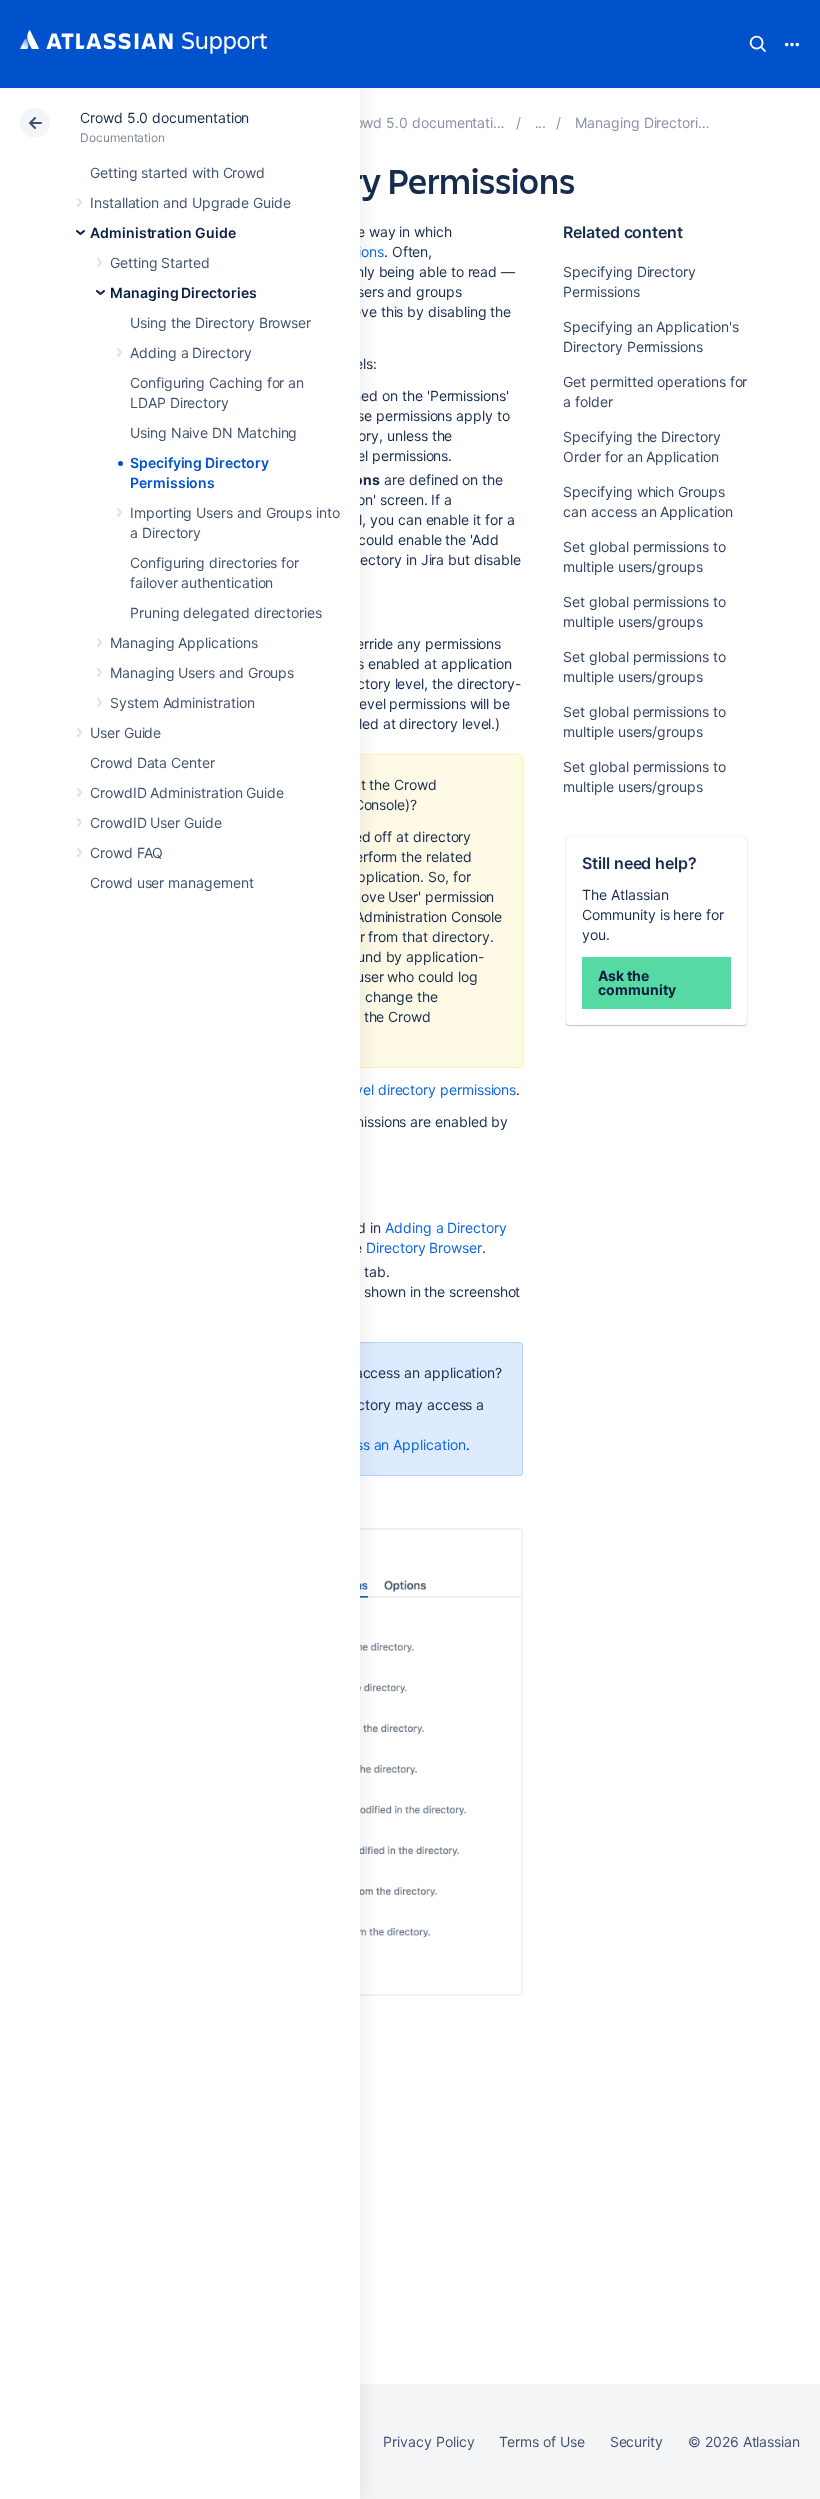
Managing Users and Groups (202, 672)
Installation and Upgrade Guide (190, 202)
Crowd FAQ (126, 852)
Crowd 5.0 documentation (164, 117)
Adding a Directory (191, 352)
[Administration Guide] (541, 122)
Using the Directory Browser (220, 322)
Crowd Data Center (152, 762)
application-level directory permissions (391, 1089)
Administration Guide (163, 232)
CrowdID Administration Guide (187, 792)
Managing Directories (183, 292)
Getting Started (160, 262)
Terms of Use (541, 2441)
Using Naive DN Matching (213, 432)
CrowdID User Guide (156, 822)
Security (636, 2441)
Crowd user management (172, 882)
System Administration (182, 702)
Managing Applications (184, 642)
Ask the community (636, 982)
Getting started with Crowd (177, 172)
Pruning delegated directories (226, 612)
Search (758, 44)
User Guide (125, 732)
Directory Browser (424, 1247)
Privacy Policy (428, 2441)
